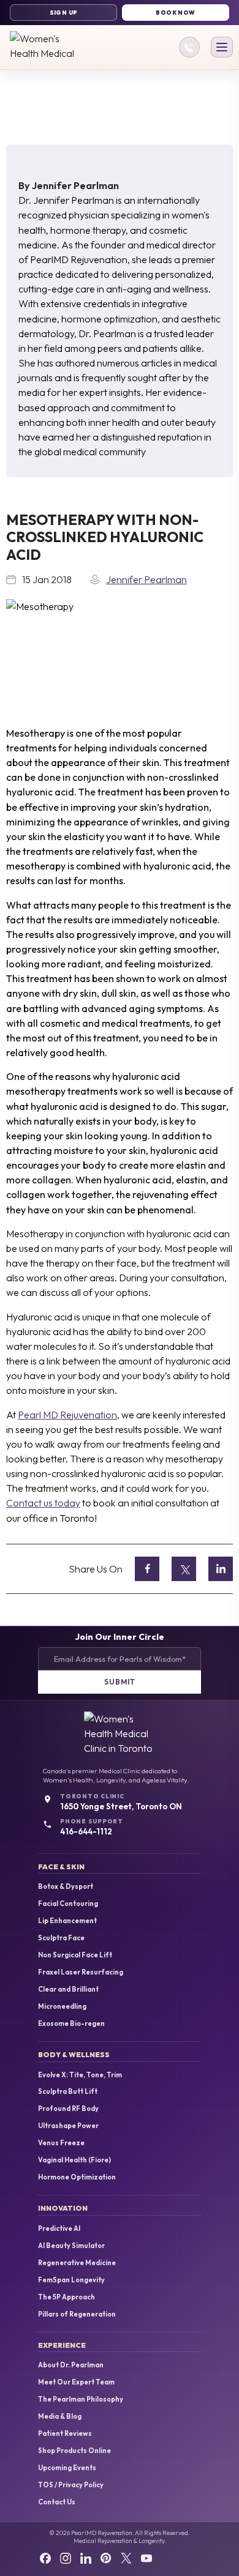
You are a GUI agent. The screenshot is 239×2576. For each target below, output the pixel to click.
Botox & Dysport (66, 1887)
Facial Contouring (68, 1904)
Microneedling (62, 2007)
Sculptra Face (61, 1938)
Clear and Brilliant (68, 1990)
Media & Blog (60, 2417)
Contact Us (57, 2502)
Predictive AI (59, 2229)
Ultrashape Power (68, 2126)
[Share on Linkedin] (221, 1569)
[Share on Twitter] (184, 1569)
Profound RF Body (68, 2109)
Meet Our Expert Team (76, 2382)
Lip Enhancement (67, 1921)
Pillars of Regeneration (77, 2314)
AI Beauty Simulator (71, 2246)
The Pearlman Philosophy (81, 2399)
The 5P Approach (66, 2297)
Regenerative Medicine (77, 2263)
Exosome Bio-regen (71, 2024)
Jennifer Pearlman (75, 185)
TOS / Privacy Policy (71, 2485)
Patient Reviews (65, 2434)
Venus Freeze (61, 2143)
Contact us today (43, 1503)
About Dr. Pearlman (71, 2365)
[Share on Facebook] (147, 1569)
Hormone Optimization (77, 2177)
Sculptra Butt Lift (68, 2092)
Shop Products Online (74, 2451)
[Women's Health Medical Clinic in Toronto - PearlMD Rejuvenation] (49, 47)
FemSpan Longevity (71, 2280)
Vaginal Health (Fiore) (74, 2160)
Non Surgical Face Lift (75, 1955)
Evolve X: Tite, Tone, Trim (80, 2075)
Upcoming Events (67, 2468)
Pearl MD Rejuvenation (67, 1415)
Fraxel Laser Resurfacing (81, 1972)
